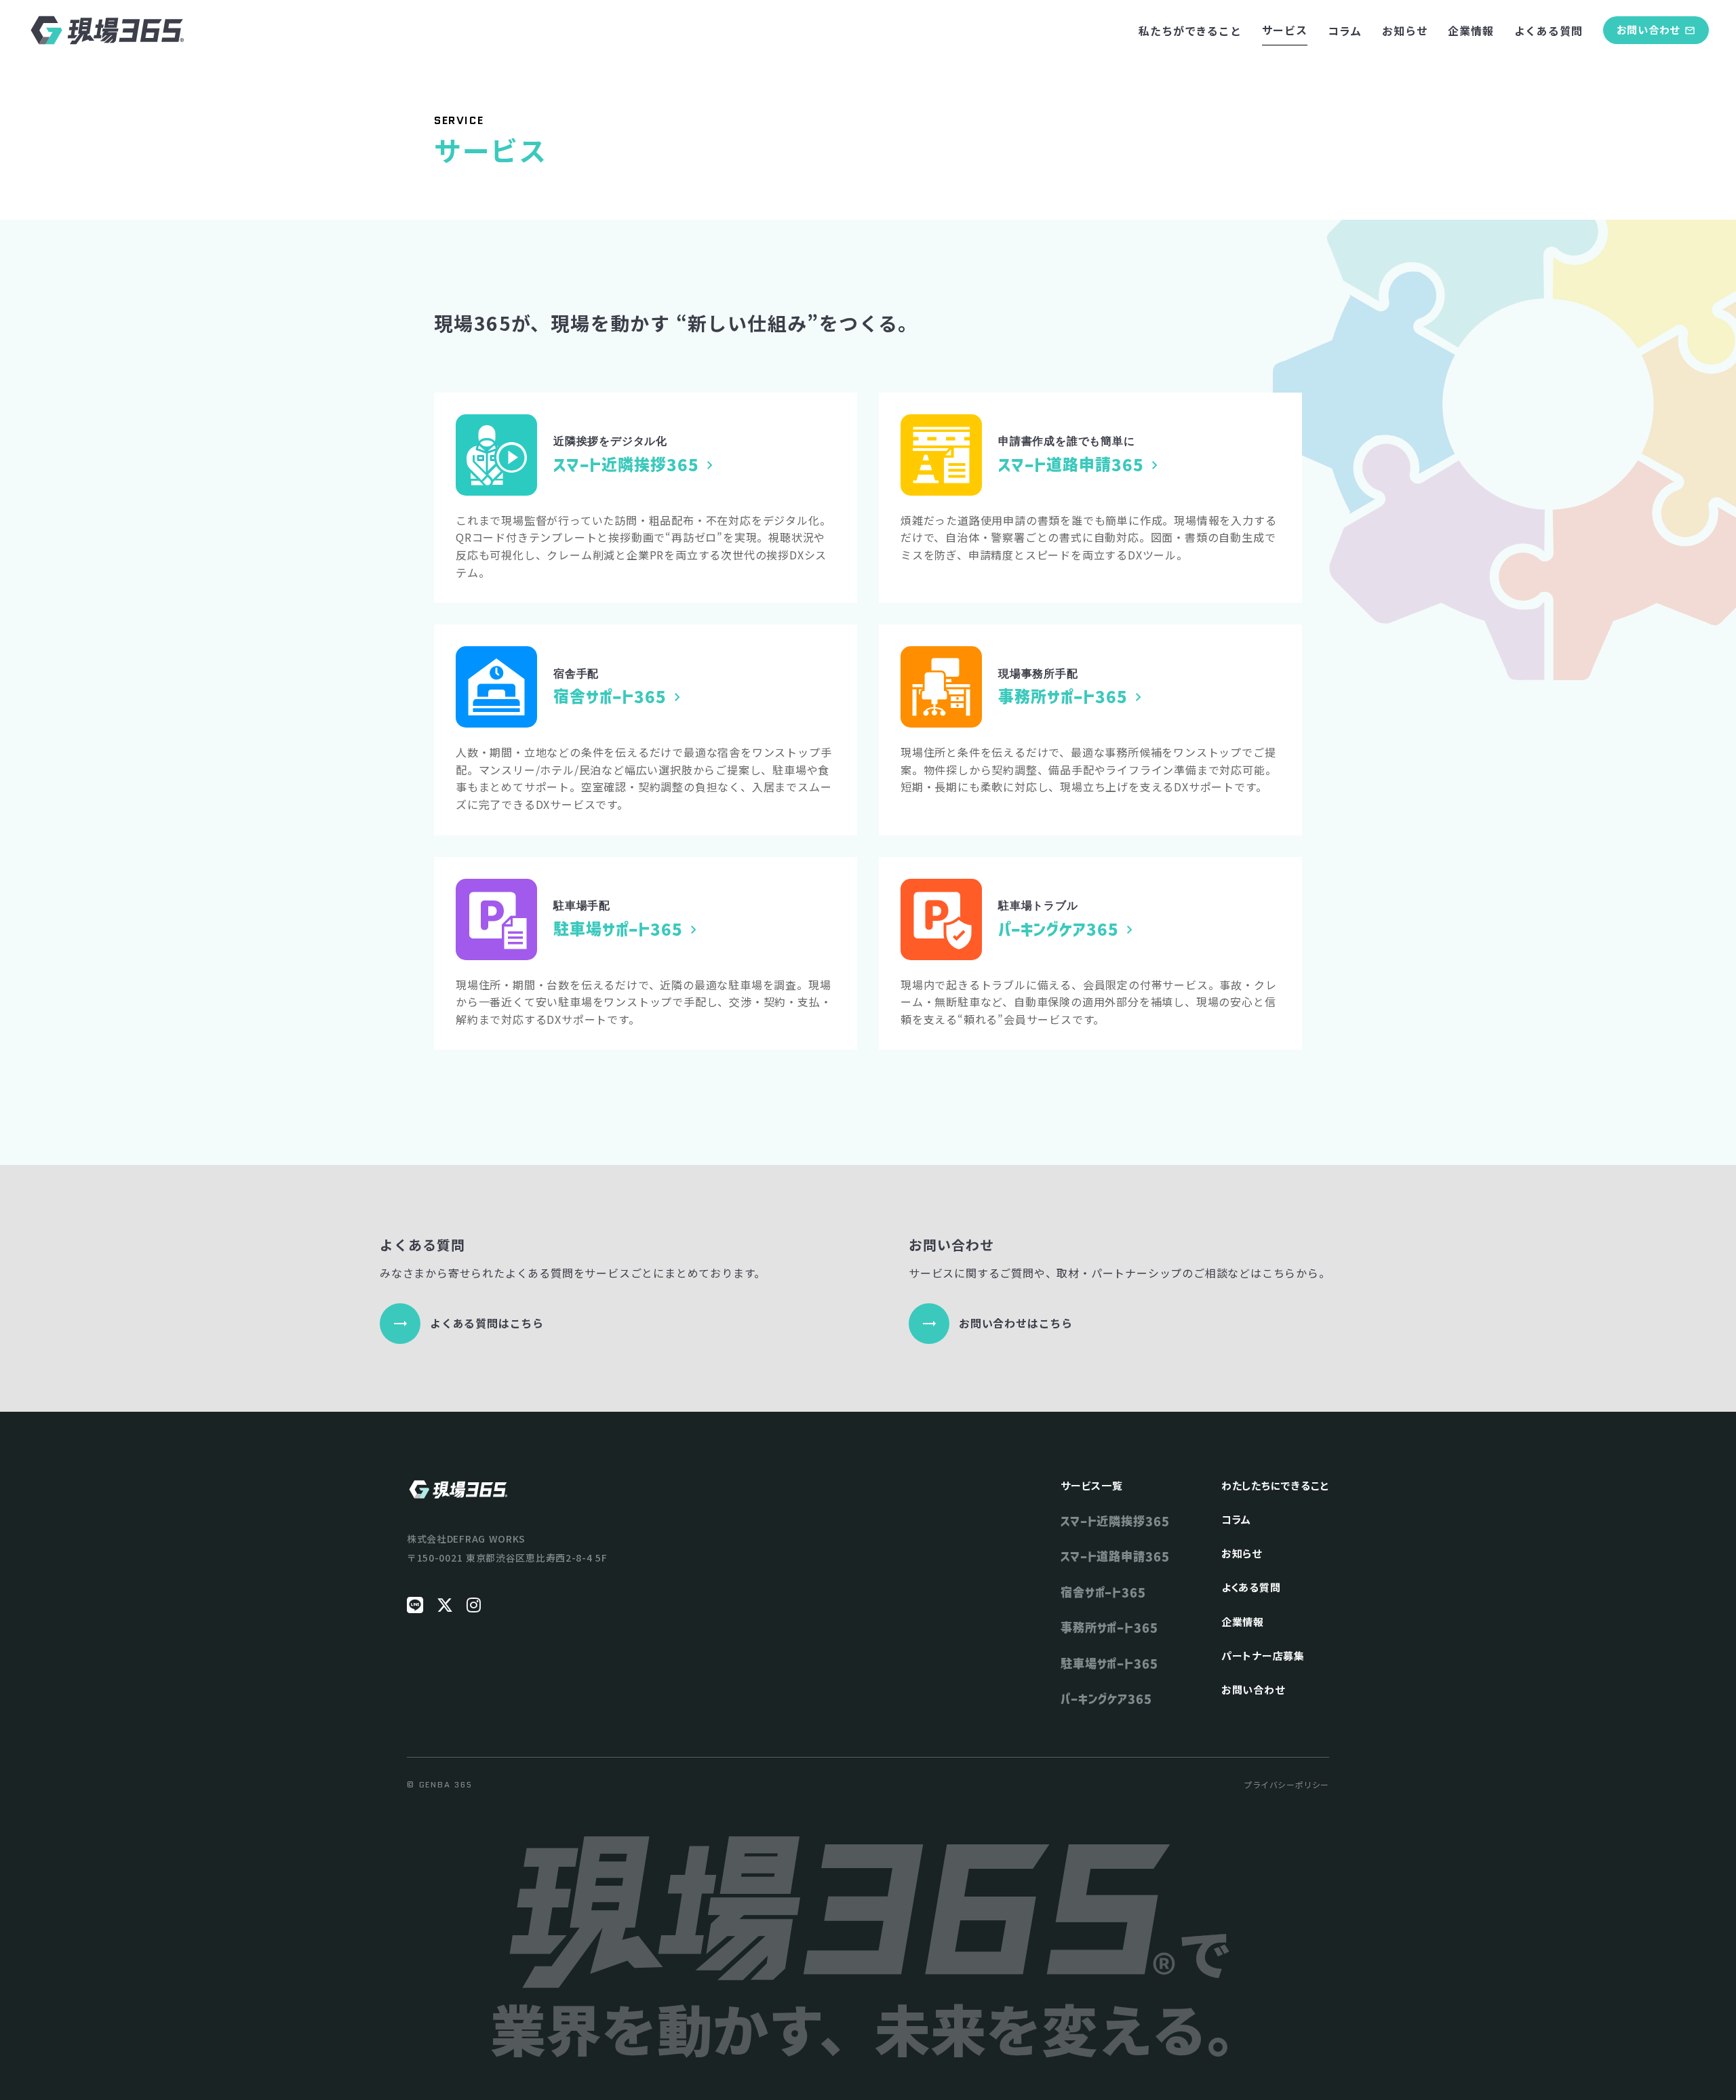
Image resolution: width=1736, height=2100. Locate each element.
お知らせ (1405, 31)
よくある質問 (1548, 31)
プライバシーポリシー (1286, 1785)
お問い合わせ (1253, 1689)
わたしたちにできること (1275, 1485)
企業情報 (1471, 31)
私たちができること (1190, 31)
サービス (1285, 30)
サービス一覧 (1092, 1485)
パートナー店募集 (1263, 1656)
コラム (1345, 31)
